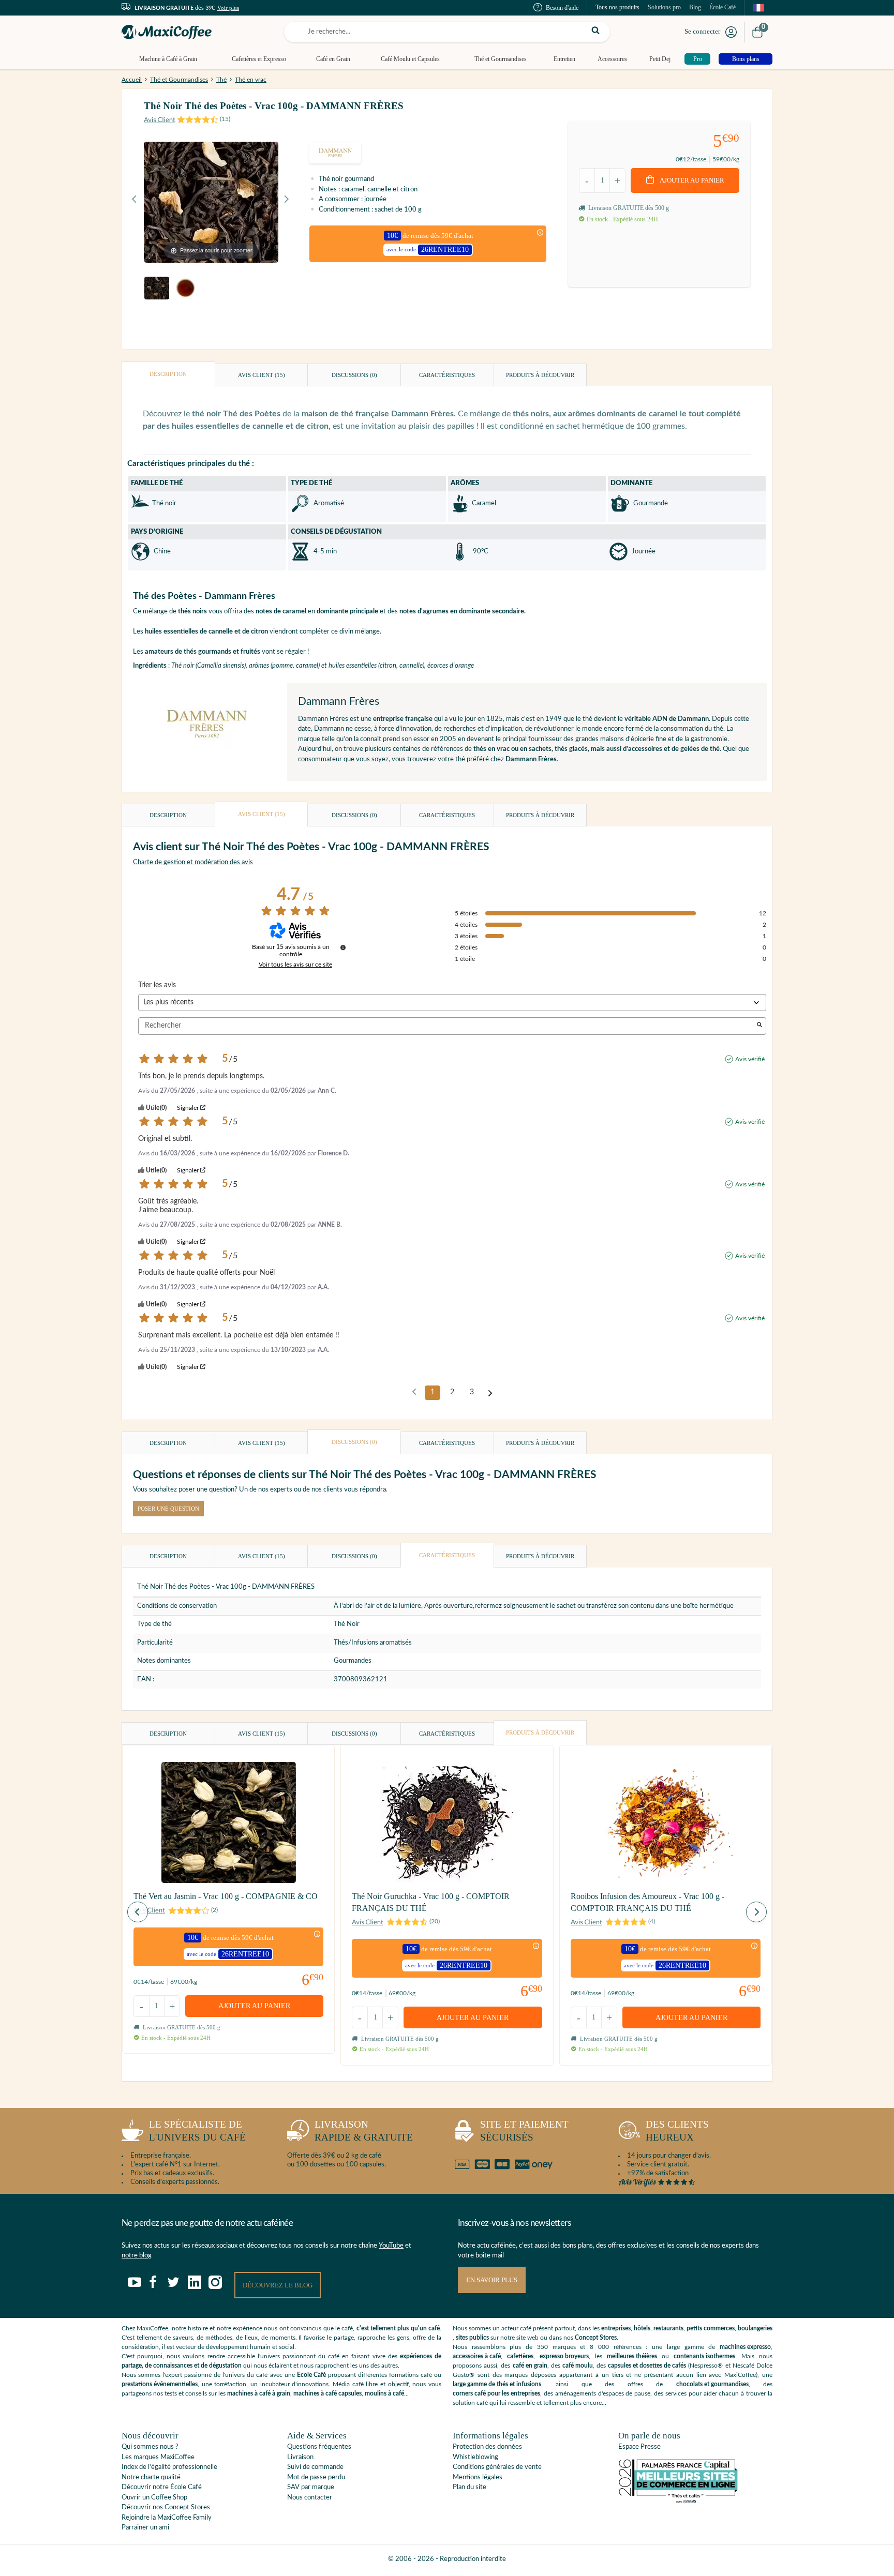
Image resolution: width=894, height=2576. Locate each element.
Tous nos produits (617, 7)
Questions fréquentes (319, 2447)
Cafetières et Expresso (259, 59)
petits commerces (711, 2328)
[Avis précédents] (414, 1392)
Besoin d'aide (562, 8)
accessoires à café (477, 2356)
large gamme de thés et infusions (497, 2384)
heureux (677, 2131)
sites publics (472, 2338)
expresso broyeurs (564, 2356)
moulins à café (384, 2393)
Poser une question (168, 1509)
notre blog (137, 2256)
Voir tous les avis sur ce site (295, 965)
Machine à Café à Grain (168, 59)
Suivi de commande (315, 2467)
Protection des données (487, 2447)
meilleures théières (632, 2356)
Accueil (132, 80)
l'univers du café (197, 2131)
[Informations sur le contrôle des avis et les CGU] (343, 947)
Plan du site (470, 2487)
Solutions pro (664, 7)
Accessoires (612, 59)
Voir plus (228, 8)
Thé (221, 80)
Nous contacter (310, 2498)
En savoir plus (492, 2280)
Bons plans (746, 59)
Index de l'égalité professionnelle (169, 2467)
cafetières (520, 2356)
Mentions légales (478, 2477)
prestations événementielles (160, 2384)
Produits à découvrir (540, 375)
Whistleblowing (475, 2457)
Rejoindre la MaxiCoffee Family (167, 2518)
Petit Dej (660, 59)
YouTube (391, 2246)
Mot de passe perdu (316, 2477)
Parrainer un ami (145, 2528)
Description (168, 374)
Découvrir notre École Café (162, 2487)
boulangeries (755, 2328)
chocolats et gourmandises (712, 2384)
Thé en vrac (251, 80)
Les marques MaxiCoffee (158, 2457)
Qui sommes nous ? (150, 2447)
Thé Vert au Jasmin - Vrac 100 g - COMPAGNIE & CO (226, 1896)
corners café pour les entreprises (496, 2393)
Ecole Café (311, 2375)
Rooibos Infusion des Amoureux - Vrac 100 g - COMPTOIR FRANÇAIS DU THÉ (647, 1902)
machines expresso (745, 2347)
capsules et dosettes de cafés (647, 2366)
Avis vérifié (750, 1059)
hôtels (642, 2328)
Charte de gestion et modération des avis (193, 862)
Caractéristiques (447, 375)
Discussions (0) (354, 375)
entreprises (616, 2328)
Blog (695, 7)
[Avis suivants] (490, 1393)
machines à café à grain (259, 2393)
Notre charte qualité (151, 2477)
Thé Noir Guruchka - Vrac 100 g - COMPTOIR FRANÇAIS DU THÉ (431, 1902)
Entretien (564, 59)
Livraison (300, 2457)
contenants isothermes (704, 2356)
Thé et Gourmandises (501, 59)
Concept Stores (596, 2338)
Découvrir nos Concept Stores (166, 2507)
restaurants (668, 2328)
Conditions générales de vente (497, 2467)
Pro (698, 59)
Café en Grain (333, 59)
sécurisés (524, 2131)
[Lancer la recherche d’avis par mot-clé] (759, 1026)
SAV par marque (311, 2487)
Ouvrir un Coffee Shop (154, 2498)
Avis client (262, 375)
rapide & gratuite (364, 2131)
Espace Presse (639, 2447)
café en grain (530, 2366)
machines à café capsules (327, 2393)
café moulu (578, 2366)
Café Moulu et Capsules (410, 59)
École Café (722, 7)
